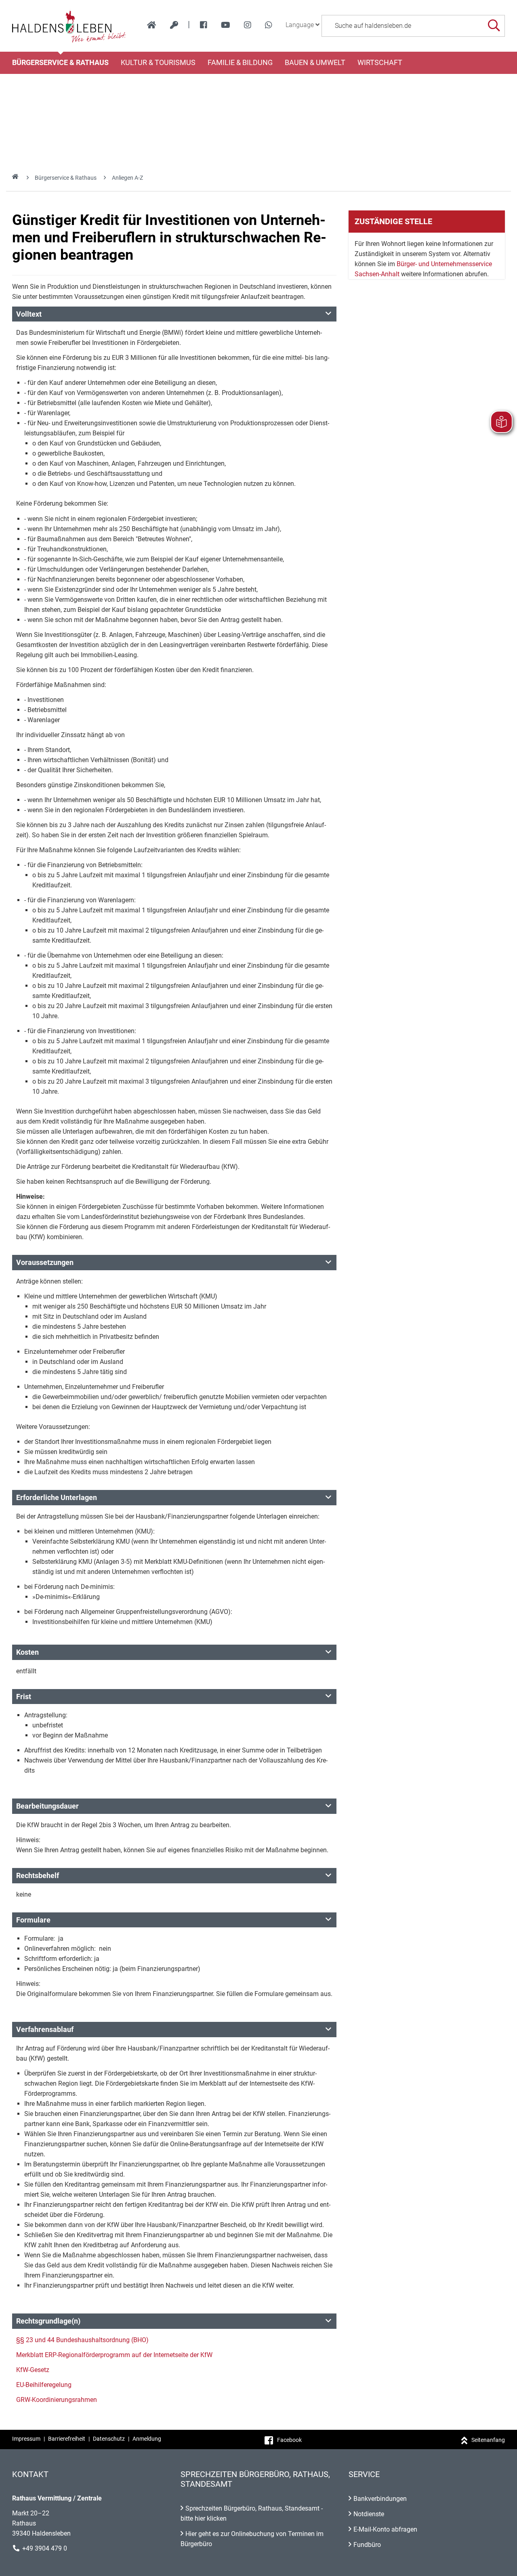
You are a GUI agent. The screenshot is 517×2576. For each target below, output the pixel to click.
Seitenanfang (488, 2440)
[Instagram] (248, 25)
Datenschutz (109, 2439)
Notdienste (369, 2514)
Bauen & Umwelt (315, 63)
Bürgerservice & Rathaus (60, 63)
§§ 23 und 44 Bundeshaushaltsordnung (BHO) (82, 2340)
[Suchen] (494, 26)
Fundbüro (367, 2545)
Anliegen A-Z (127, 178)
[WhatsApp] (269, 25)
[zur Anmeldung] (174, 25)
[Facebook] (204, 25)
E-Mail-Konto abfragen (385, 2529)
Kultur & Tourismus (158, 63)
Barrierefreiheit (67, 2439)
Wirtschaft (380, 63)
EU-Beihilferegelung (44, 2385)
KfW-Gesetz (33, 2370)
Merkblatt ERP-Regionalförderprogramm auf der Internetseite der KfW (114, 2355)
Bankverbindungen (380, 2499)
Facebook (289, 2440)
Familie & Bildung (240, 63)
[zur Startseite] (152, 25)
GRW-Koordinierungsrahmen (57, 2400)
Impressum (26, 2439)
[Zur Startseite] (69, 26)
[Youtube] (226, 25)
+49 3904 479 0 (45, 2548)
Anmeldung (147, 2439)
